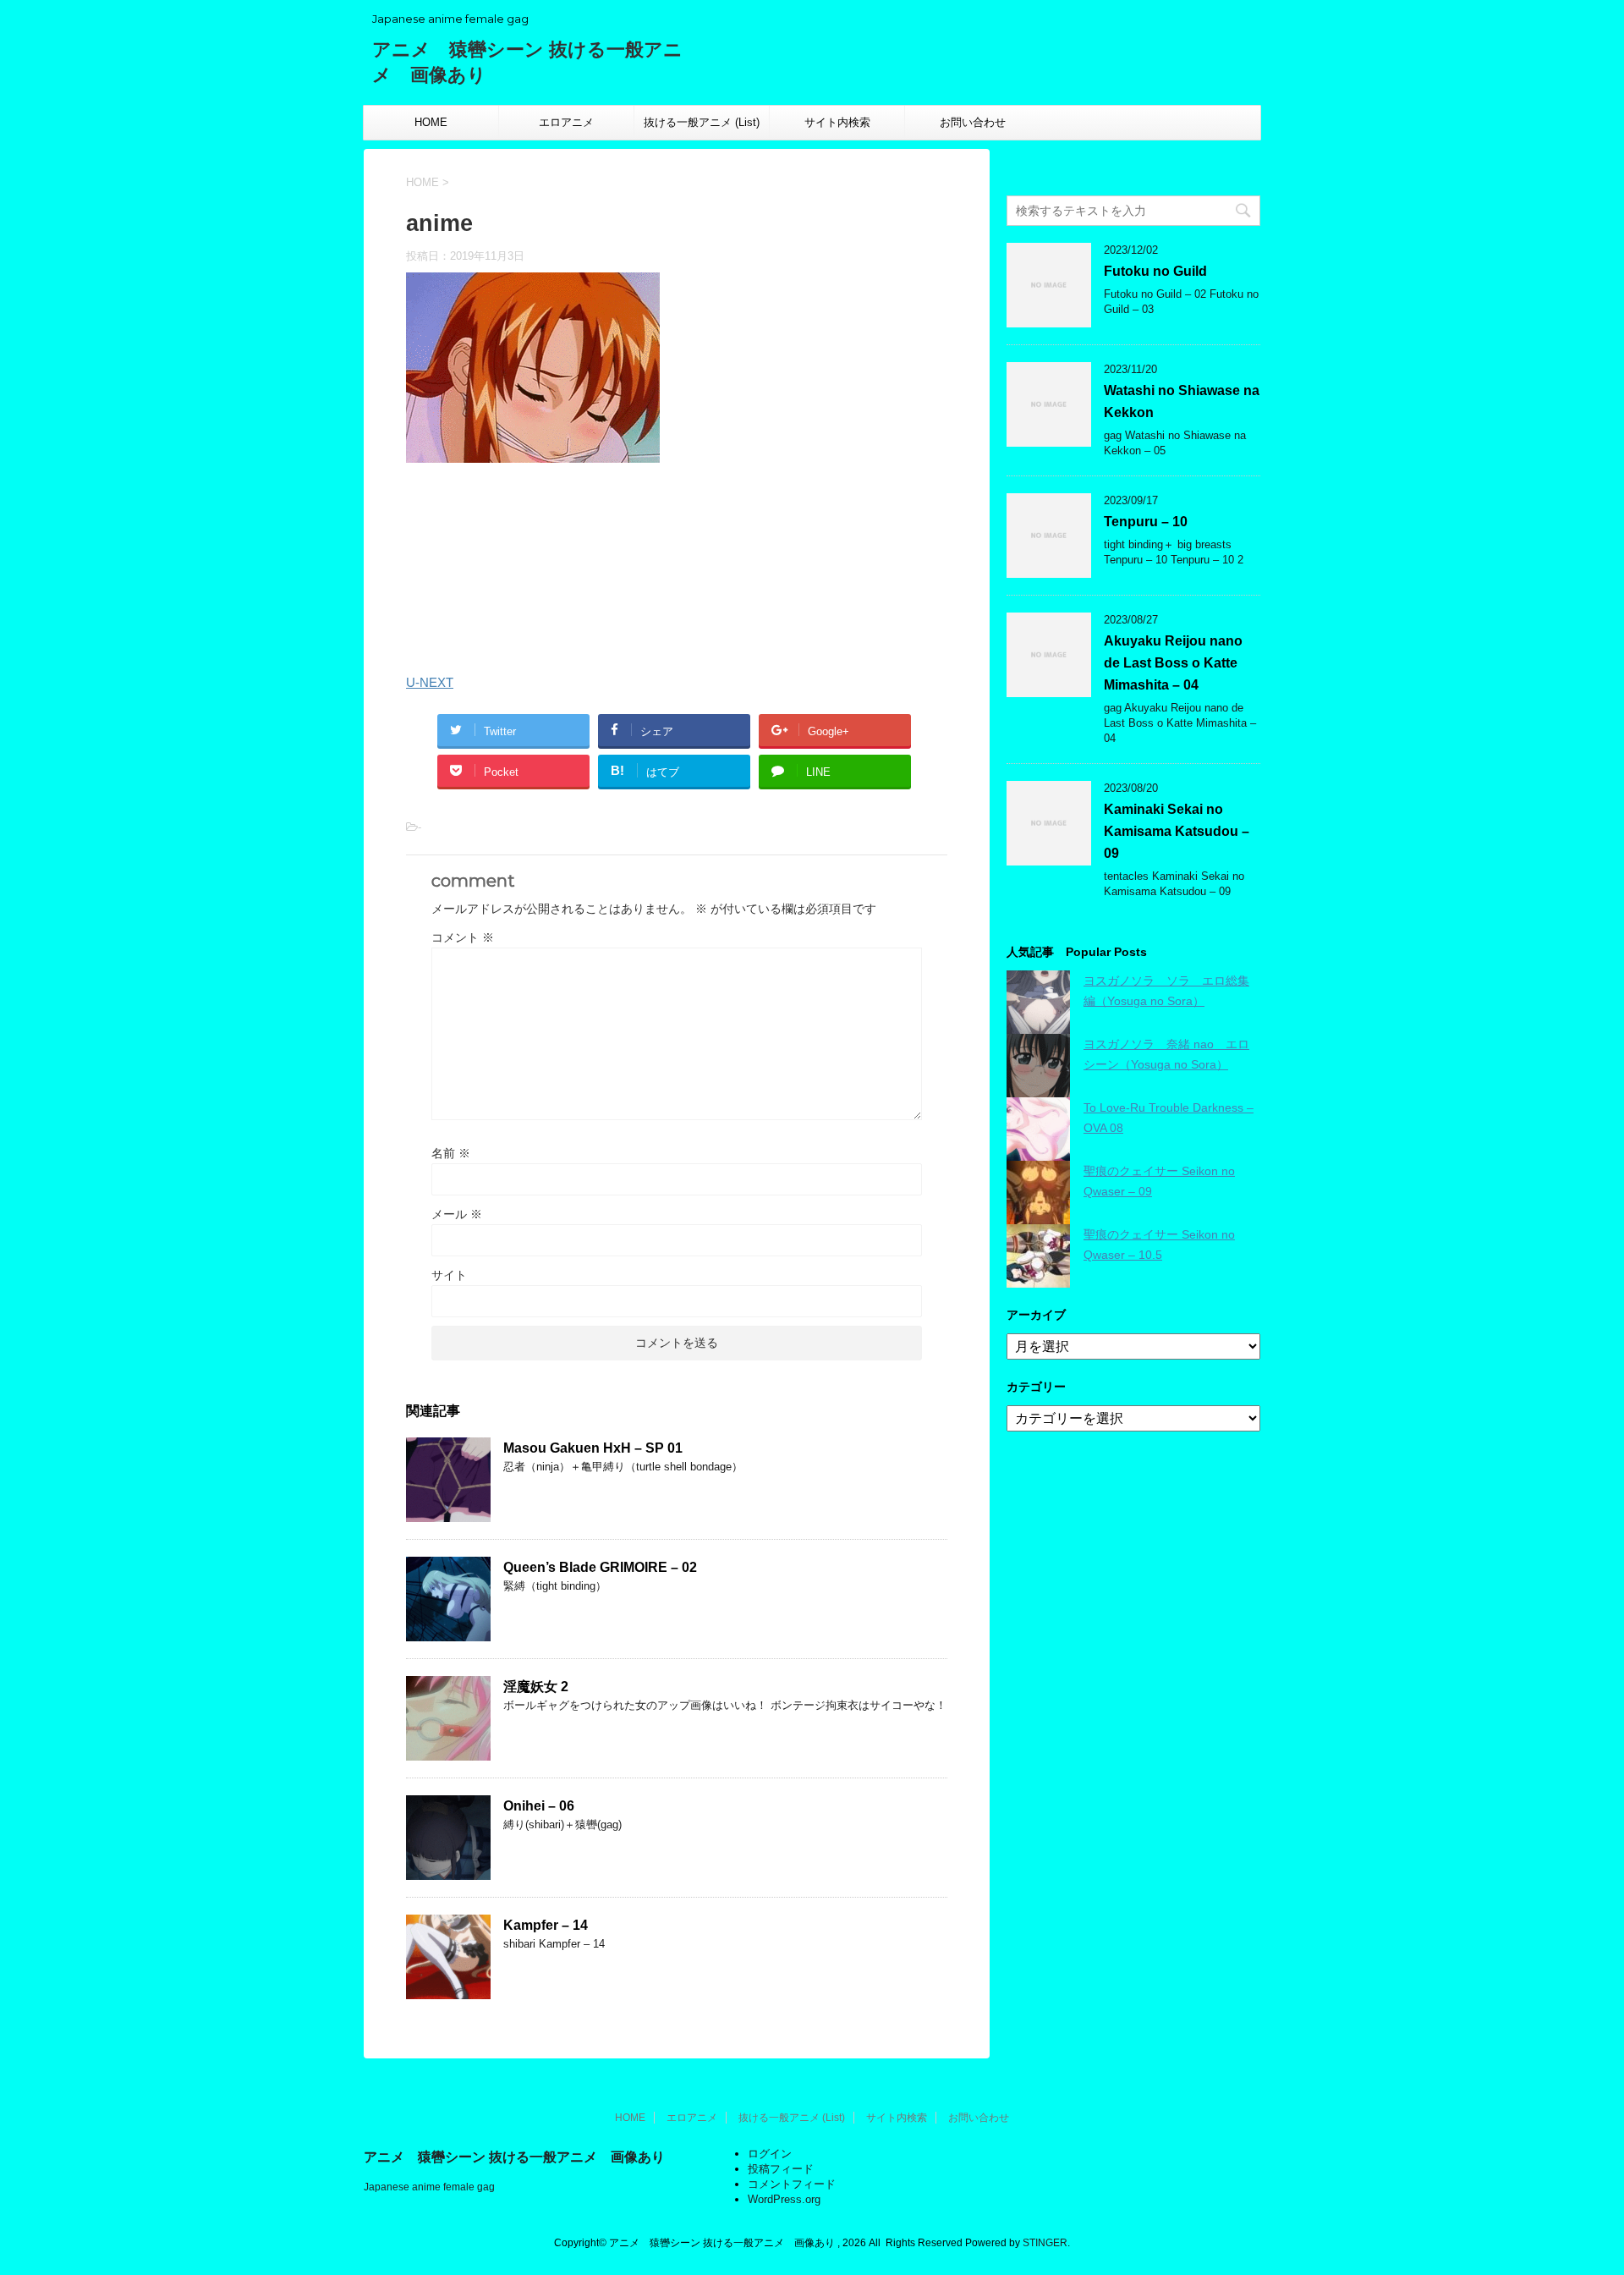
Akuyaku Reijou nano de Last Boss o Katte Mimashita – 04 (1173, 663)
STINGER (1045, 2243)
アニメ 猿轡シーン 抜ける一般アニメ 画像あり (514, 2157)
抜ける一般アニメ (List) (702, 122)
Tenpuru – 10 (1146, 522)
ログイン (770, 2154)
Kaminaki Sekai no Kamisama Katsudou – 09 (1177, 831)
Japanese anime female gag (429, 2187)
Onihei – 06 (539, 1806)
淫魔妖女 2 (536, 1687)
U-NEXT (430, 682)
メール (457, 1214)
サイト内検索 (837, 122)
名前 (451, 1153)
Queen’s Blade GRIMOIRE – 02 (600, 1567)
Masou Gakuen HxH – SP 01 (593, 1448)
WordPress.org (784, 2199)
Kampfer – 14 (546, 1925)
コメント (463, 937)
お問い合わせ (973, 122)
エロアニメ (566, 122)
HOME (431, 122)
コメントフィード (792, 2184)
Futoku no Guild (1155, 271)
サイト (449, 1275)
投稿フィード (781, 2169)
